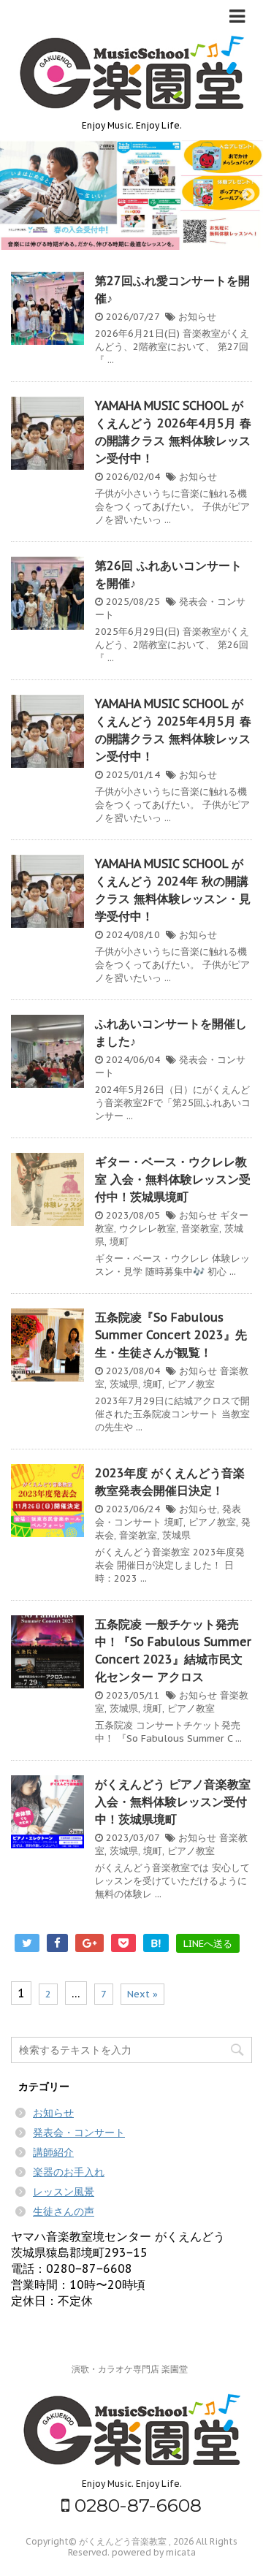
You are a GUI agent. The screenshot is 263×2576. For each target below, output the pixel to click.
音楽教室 (200, 1228)
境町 (119, 1242)
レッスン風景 (64, 2192)
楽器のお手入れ (69, 2172)
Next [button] (248, 195)
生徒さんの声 (64, 2211)
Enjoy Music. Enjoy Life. (132, 2484)
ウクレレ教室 (148, 1228)
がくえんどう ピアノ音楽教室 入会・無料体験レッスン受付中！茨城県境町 (173, 1802)
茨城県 (124, 1384)
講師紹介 (53, 2152)
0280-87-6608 (136, 2505)
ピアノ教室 (191, 1384)
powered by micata (153, 2552)
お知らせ (197, 317)
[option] (131, 195)
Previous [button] (15, 195)
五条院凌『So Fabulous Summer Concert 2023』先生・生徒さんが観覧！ (171, 1335)
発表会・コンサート (79, 2133)
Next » (142, 1994)
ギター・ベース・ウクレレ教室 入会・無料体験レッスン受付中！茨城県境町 (173, 1179)
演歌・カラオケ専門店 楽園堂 (130, 2369)
